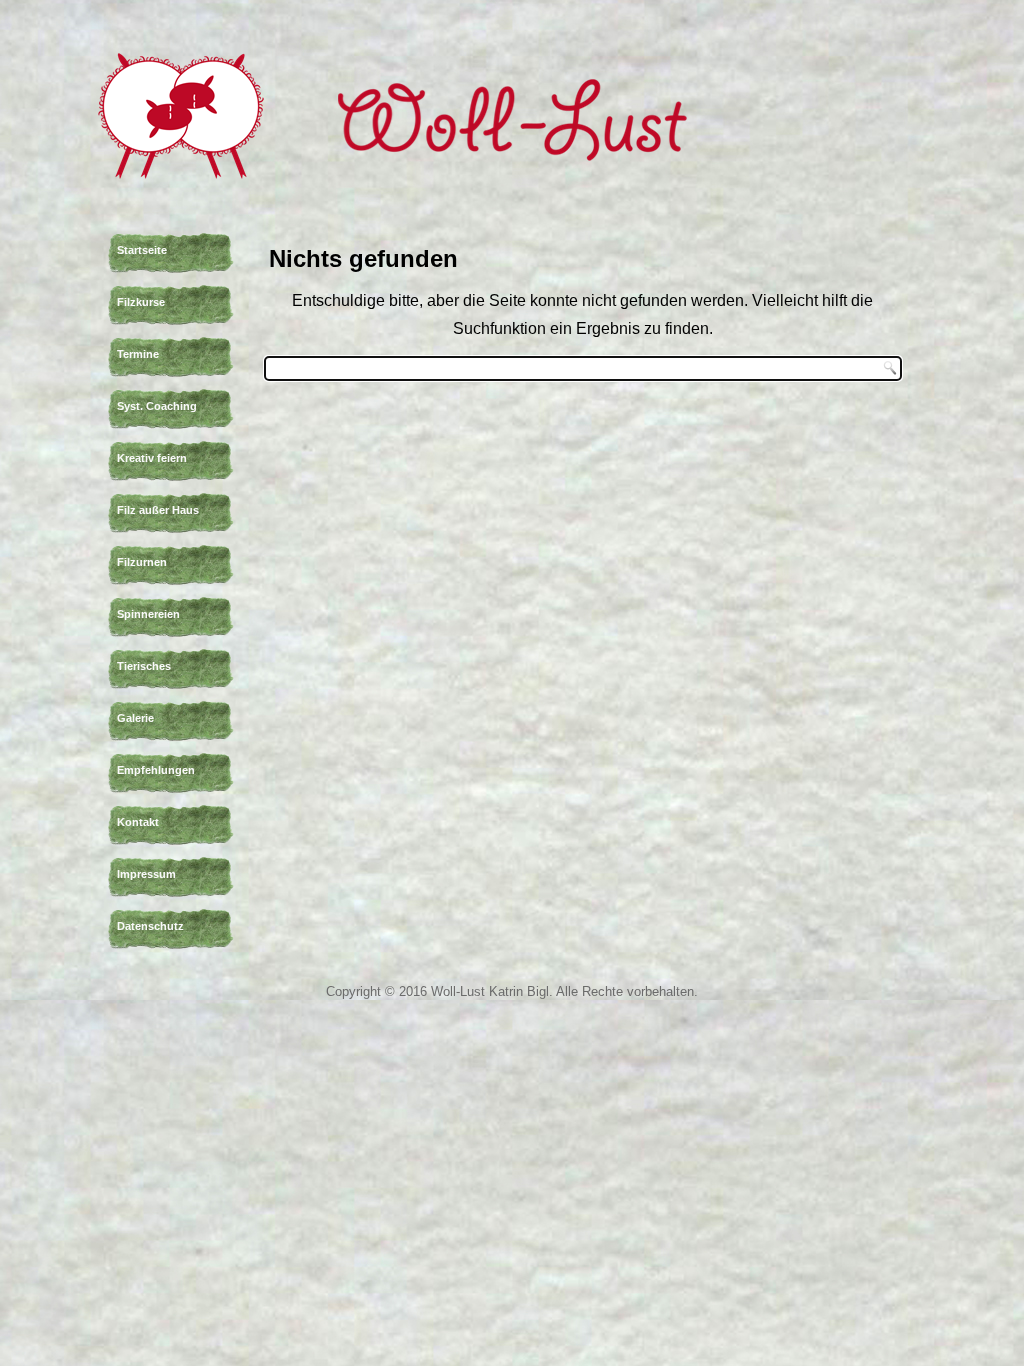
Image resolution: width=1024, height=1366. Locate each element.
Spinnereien (148, 614)
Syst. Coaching (157, 406)
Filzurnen (142, 562)
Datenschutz (150, 926)
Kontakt (138, 822)
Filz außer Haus (158, 510)
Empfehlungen (156, 770)
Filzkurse (141, 302)
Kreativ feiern (152, 458)
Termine (138, 354)
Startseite (142, 250)
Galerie (135, 718)
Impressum (146, 874)
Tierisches (144, 666)
